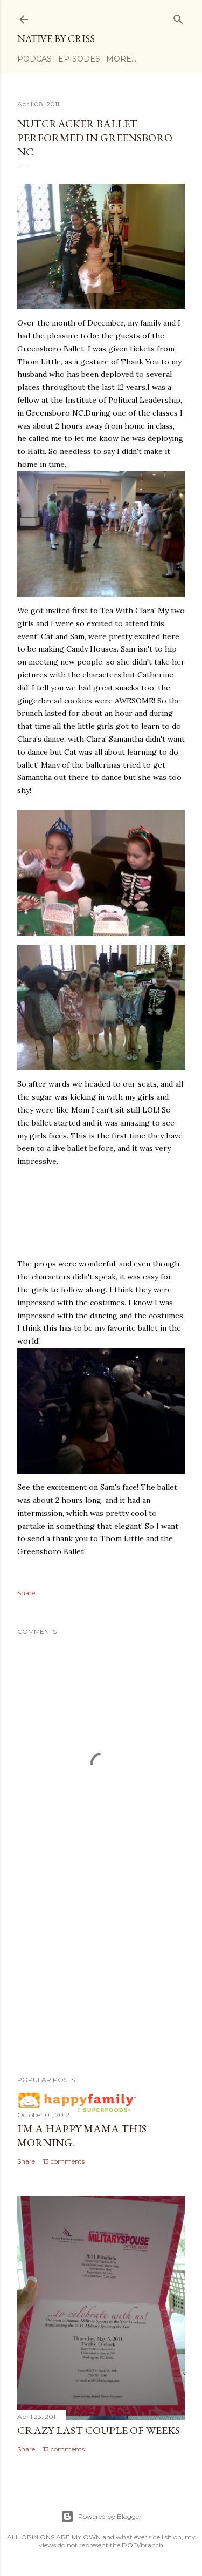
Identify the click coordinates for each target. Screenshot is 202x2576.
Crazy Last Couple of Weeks (99, 2430)
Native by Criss (56, 39)
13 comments (64, 2161)
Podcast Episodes (59, 59)
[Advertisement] (101, 1981)
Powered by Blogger (110, 2516)
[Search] (178, 17)
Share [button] (26, 1593)
